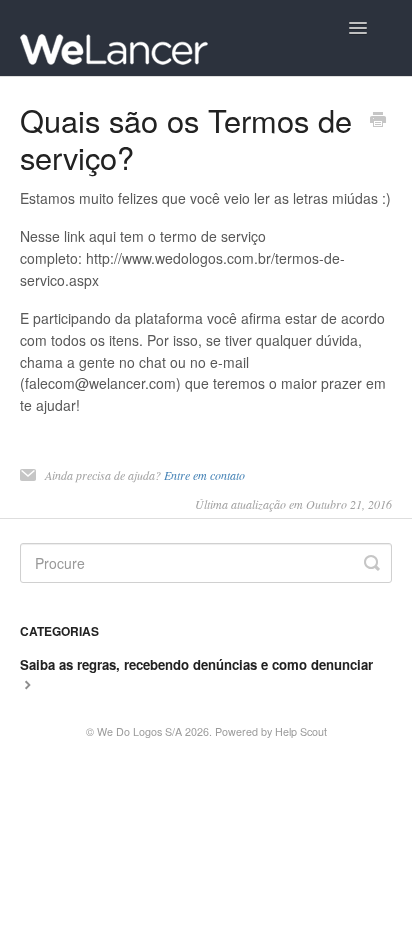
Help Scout (301, 731)
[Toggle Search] (372, 563)
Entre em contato (204, 475)
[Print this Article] (378, 121)
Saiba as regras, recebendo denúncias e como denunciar (196, 664)
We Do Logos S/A (139, 731)
